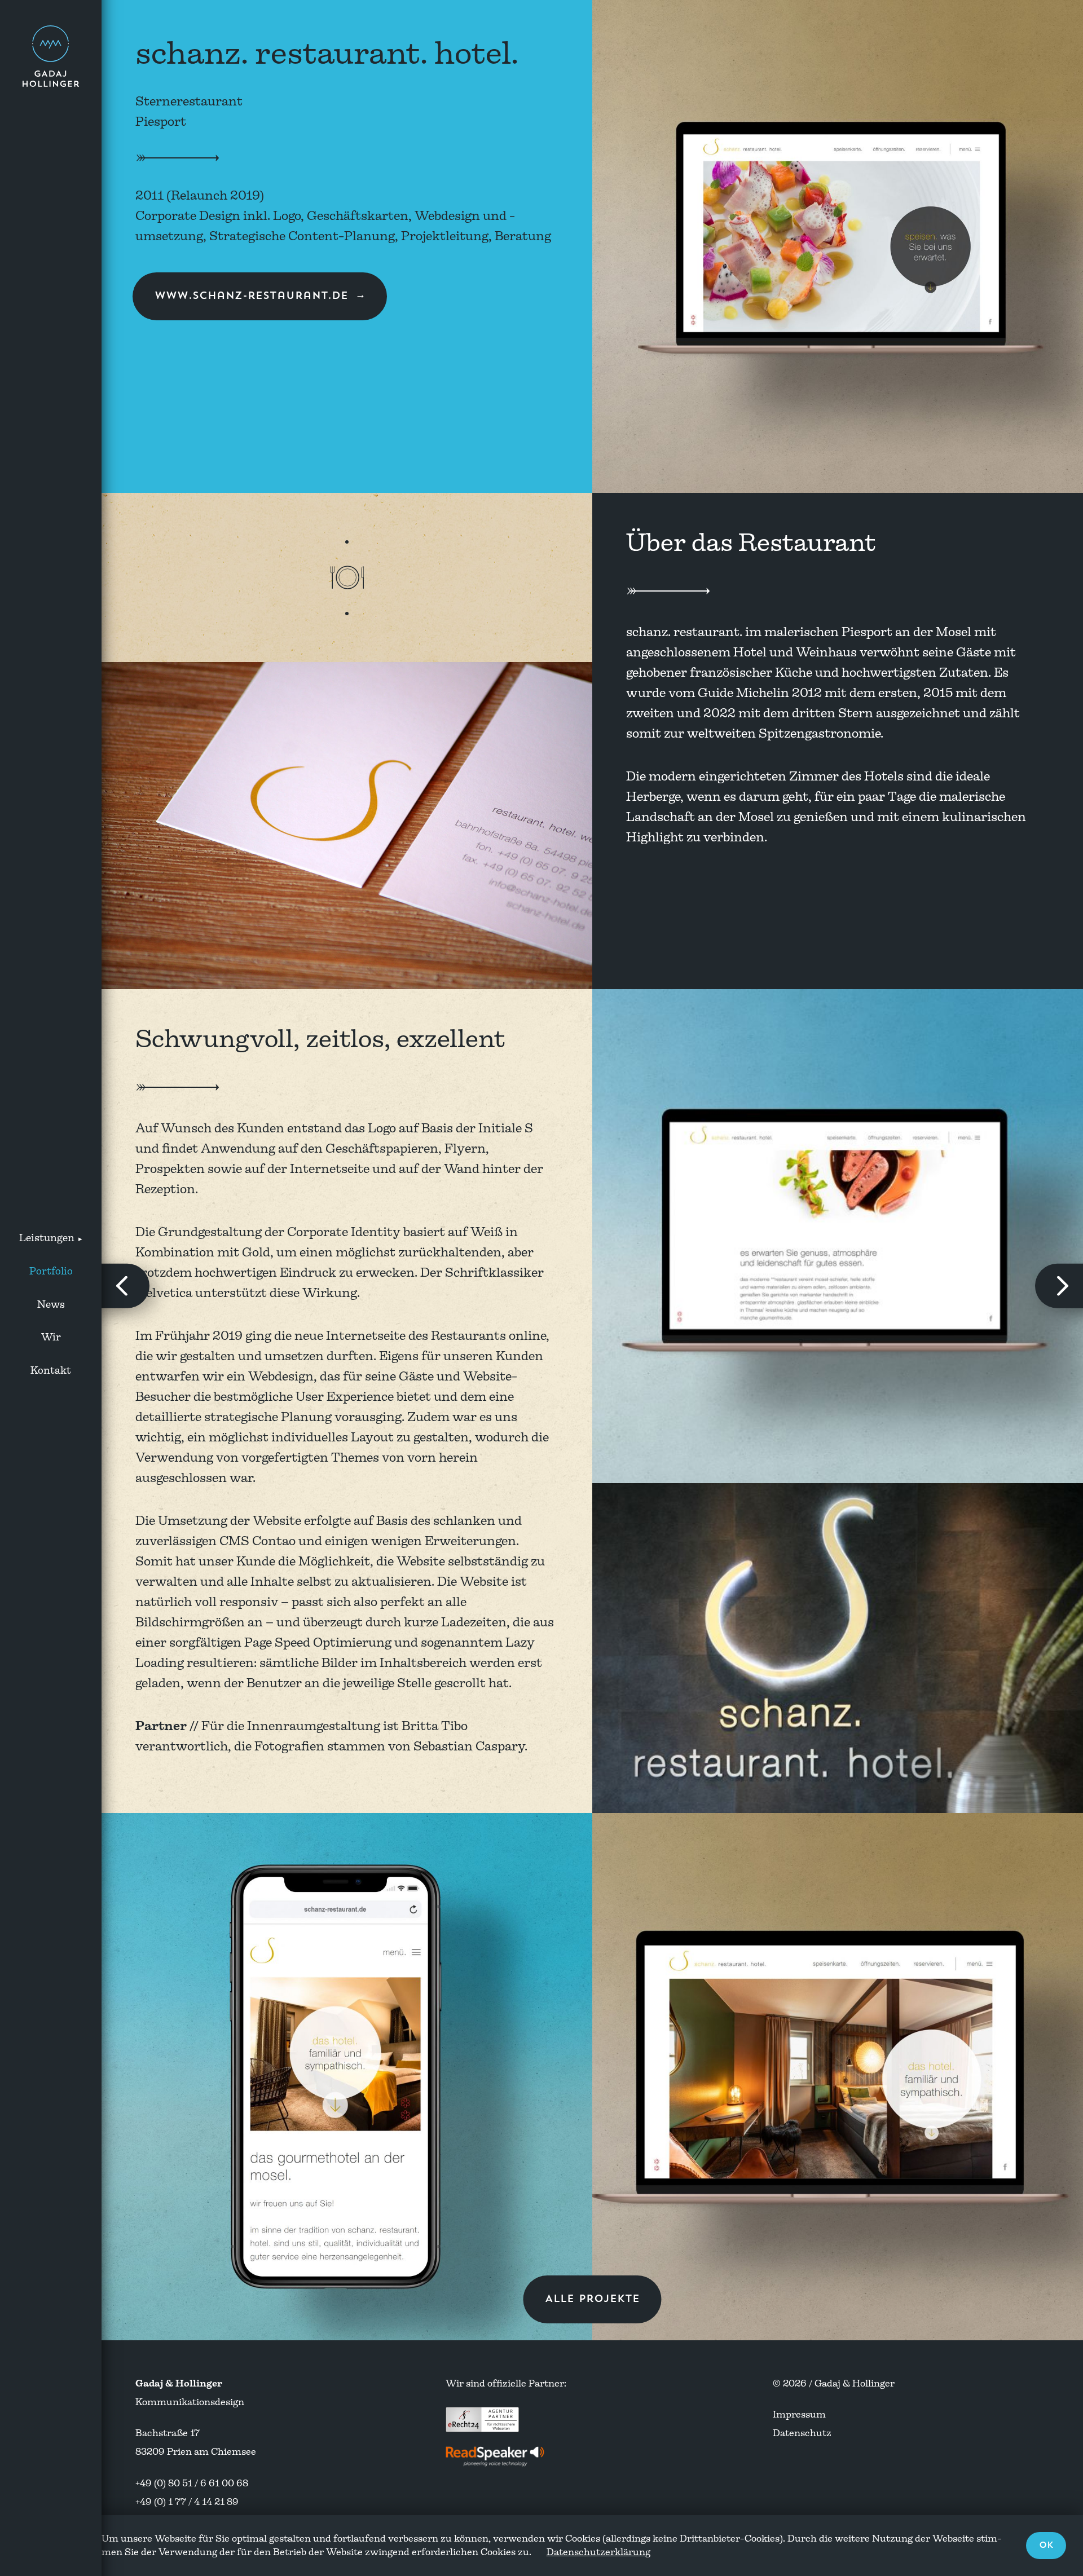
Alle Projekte (592, 2299)
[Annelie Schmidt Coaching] (1059, 1286)
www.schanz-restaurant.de (251, 296)
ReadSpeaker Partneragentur (496, 2456)
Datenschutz (802, 2433)
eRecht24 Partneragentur (482, 2419)
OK (1046, 2545)
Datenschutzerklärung (598, 2552)
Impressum (799, 2414)
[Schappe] (126, 1286)
